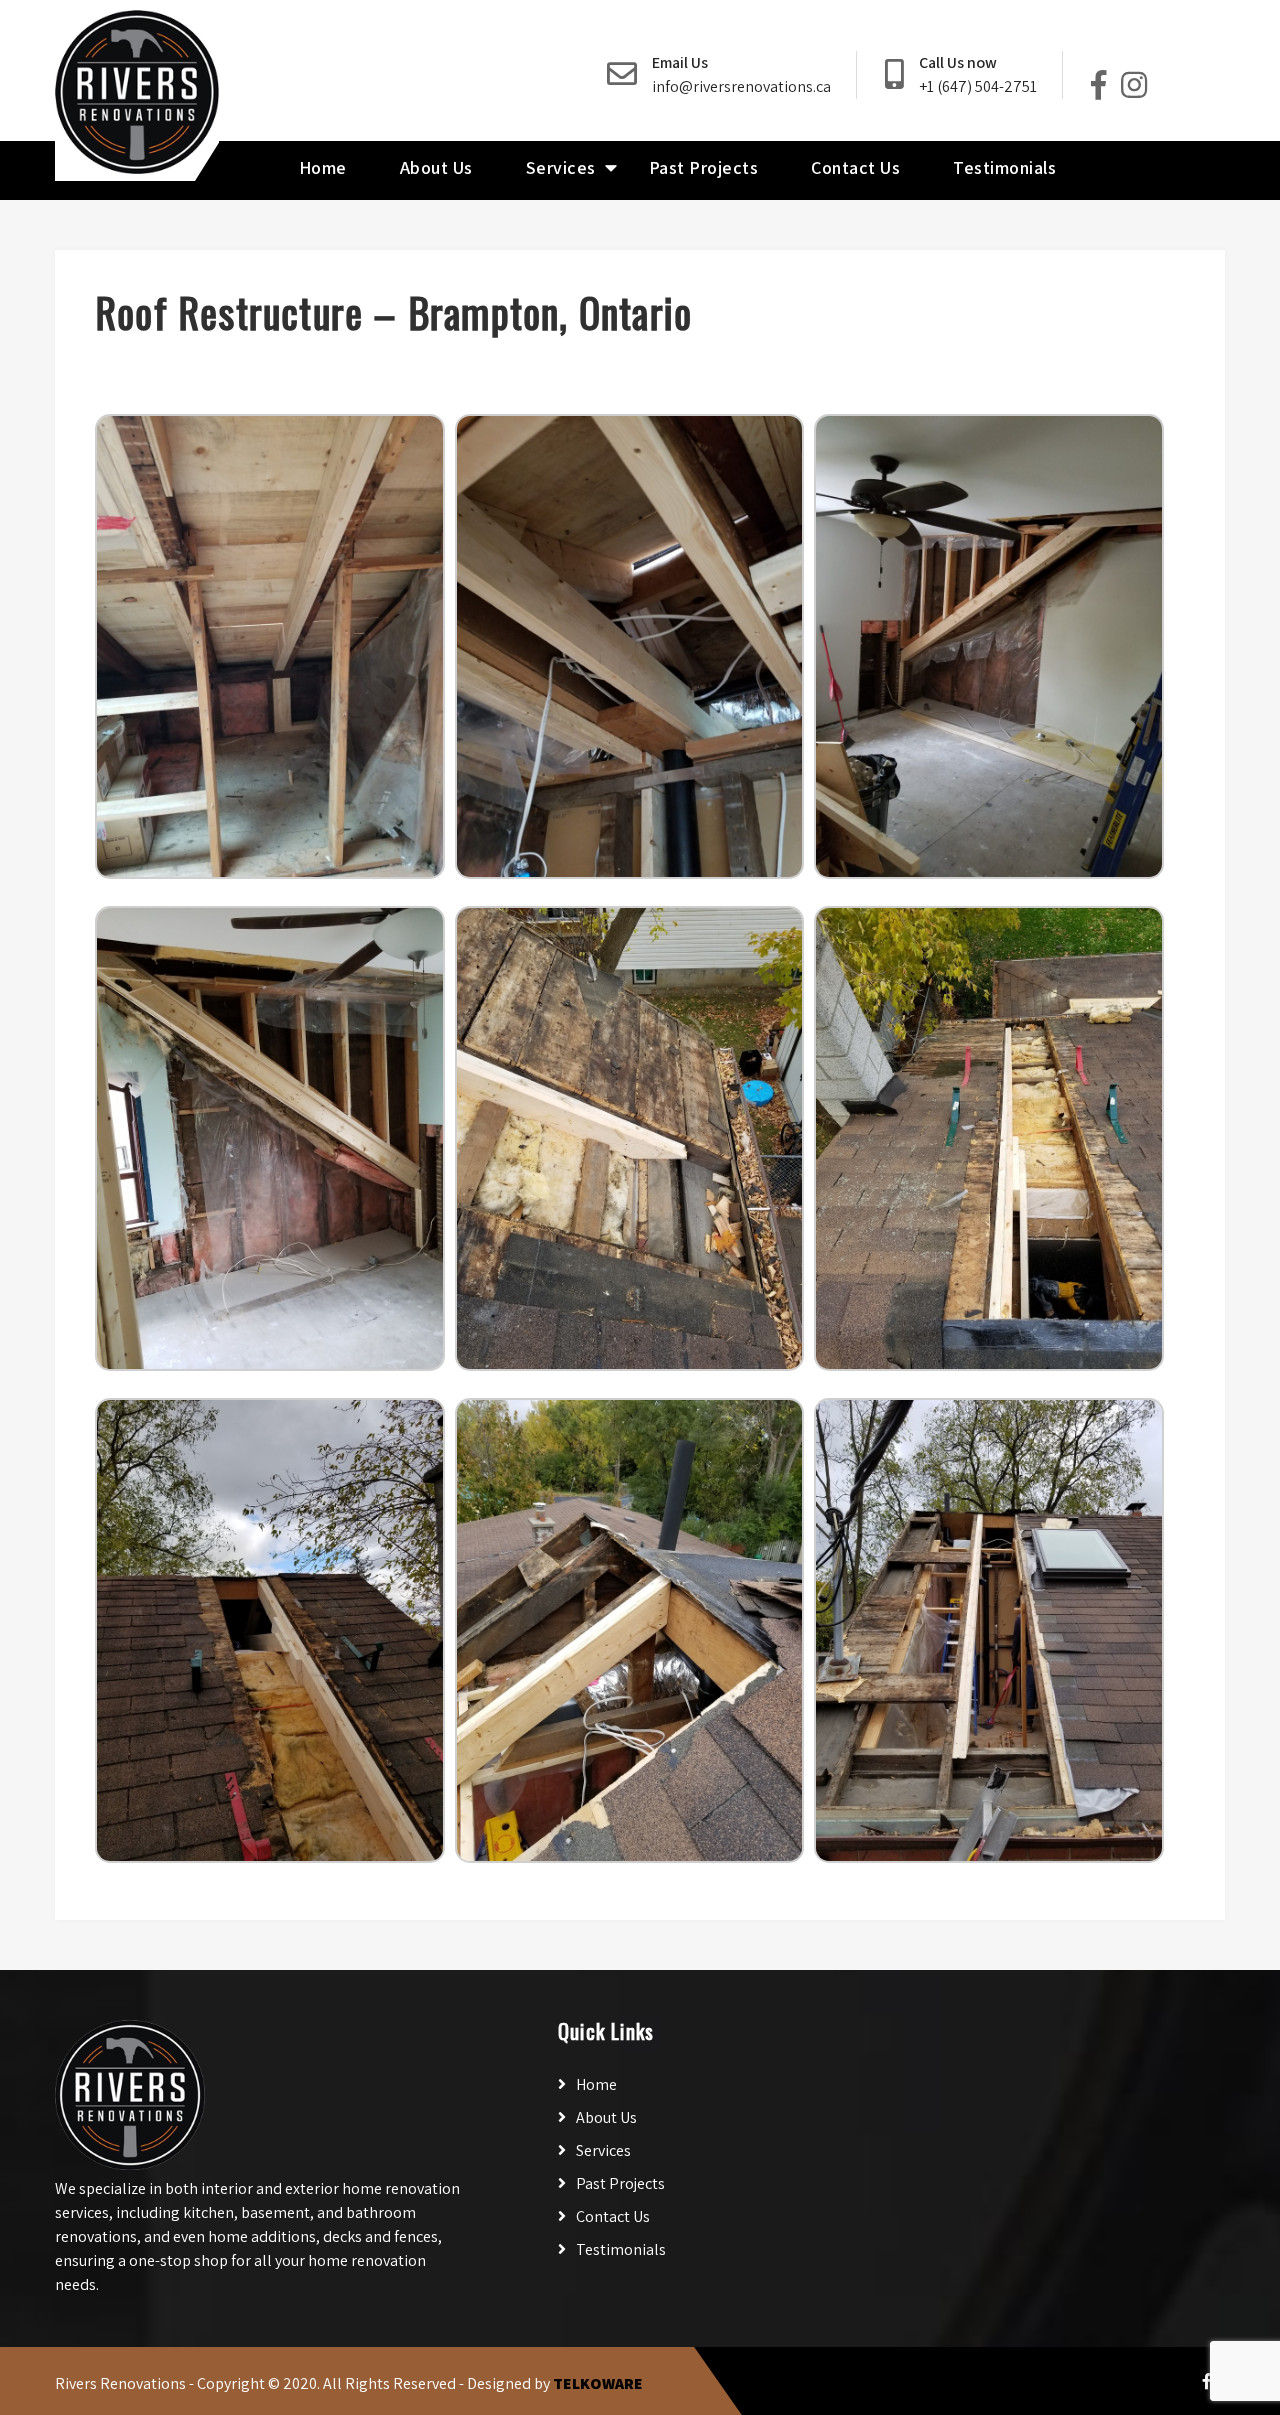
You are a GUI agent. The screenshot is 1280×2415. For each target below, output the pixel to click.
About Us (436, 167)
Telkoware (598, 2383)
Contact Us (855, 167)
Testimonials (1004, 167)
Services (561, 167)
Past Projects (704, 167)
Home (323, 167)
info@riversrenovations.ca (741, 86)
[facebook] (1207, 2381)
